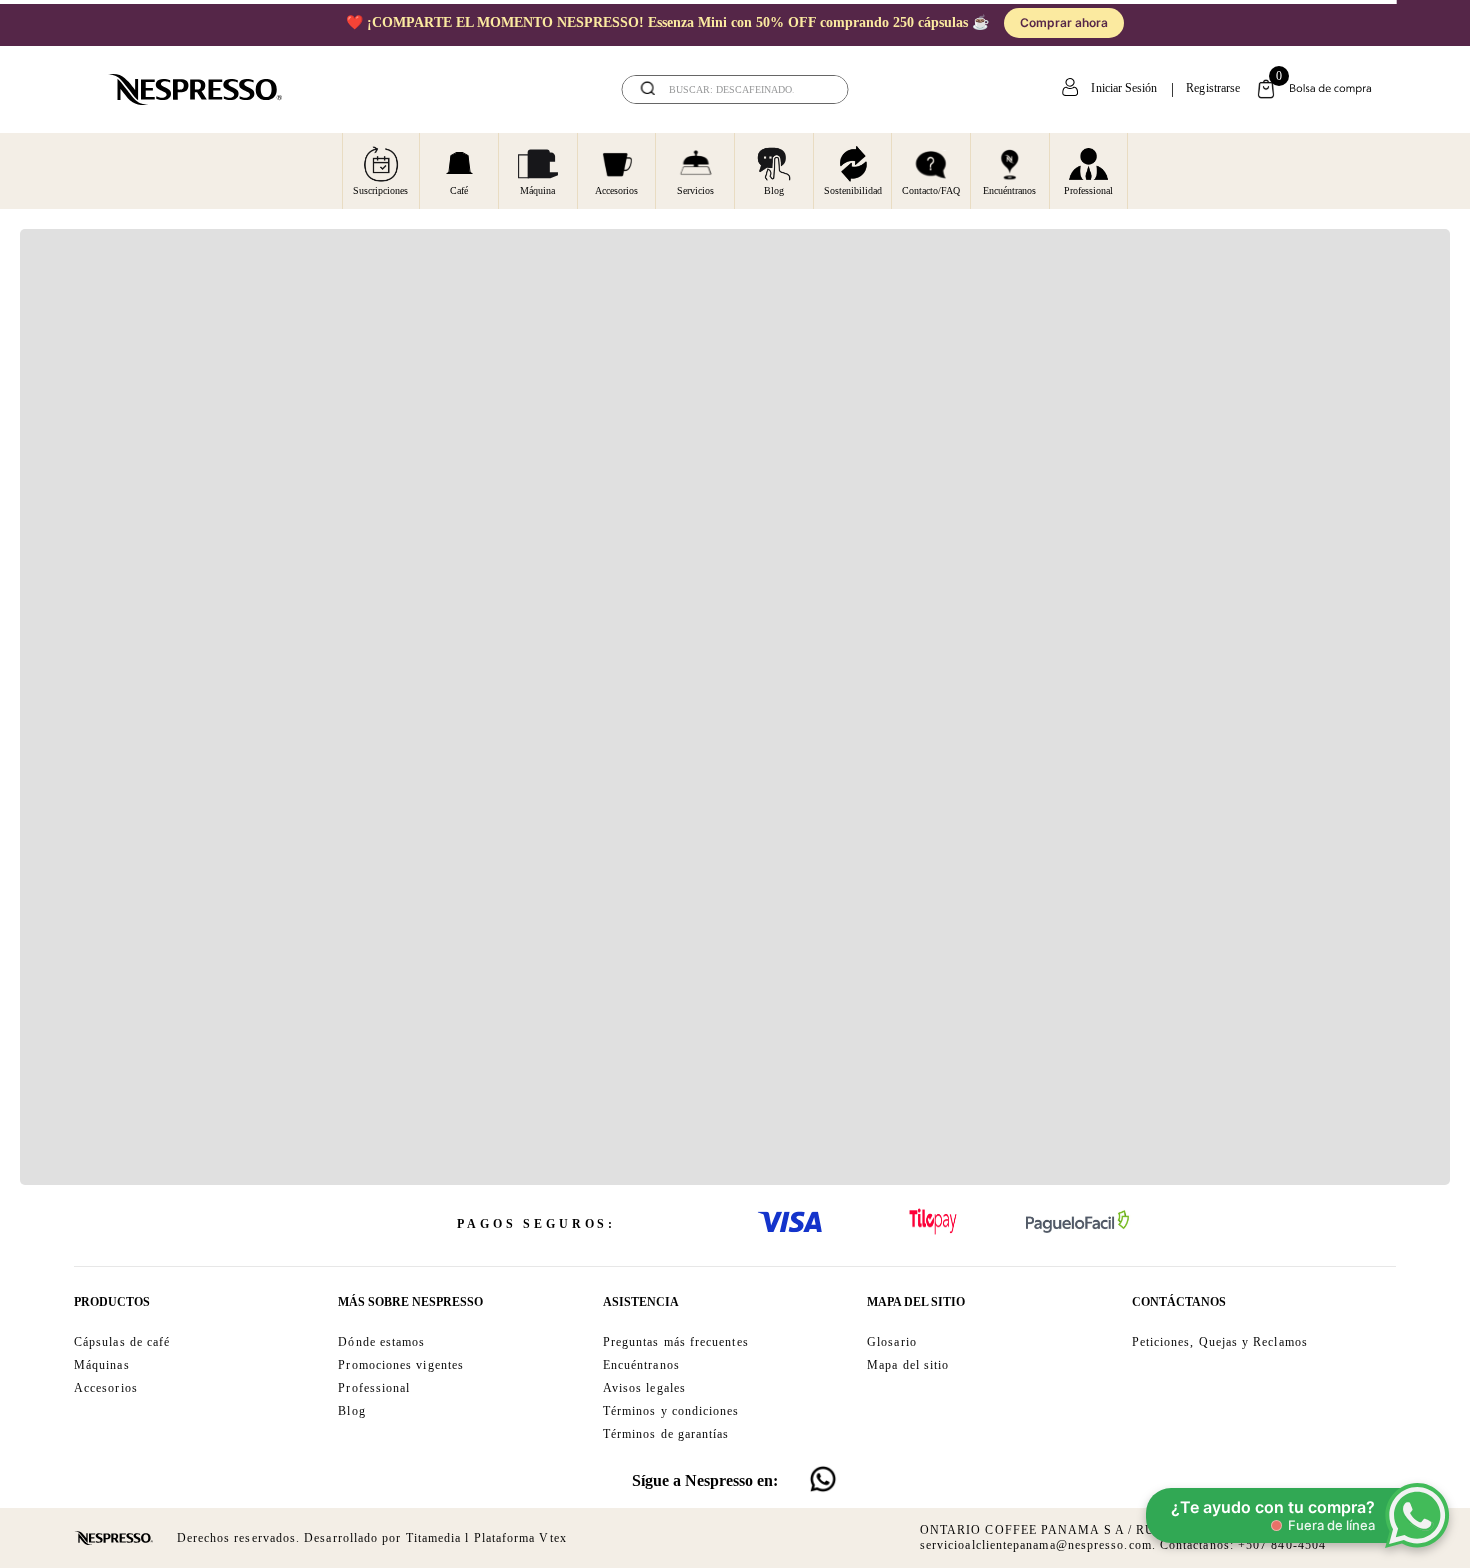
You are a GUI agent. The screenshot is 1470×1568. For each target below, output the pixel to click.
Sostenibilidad (853, 190)
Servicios (695, 190)
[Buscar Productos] (820, 89)
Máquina (537, 190)
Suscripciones (380, 190)
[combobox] (735, 89)
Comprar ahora (1103, 22)
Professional (1088, 190)
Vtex (552, 1538)
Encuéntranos (1009, 190)
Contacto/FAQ (931, 190)
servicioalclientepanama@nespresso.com (1036, 1545)
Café (459, 190)
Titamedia (434, 1538)
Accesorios (616, 190)
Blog (774, 190)
